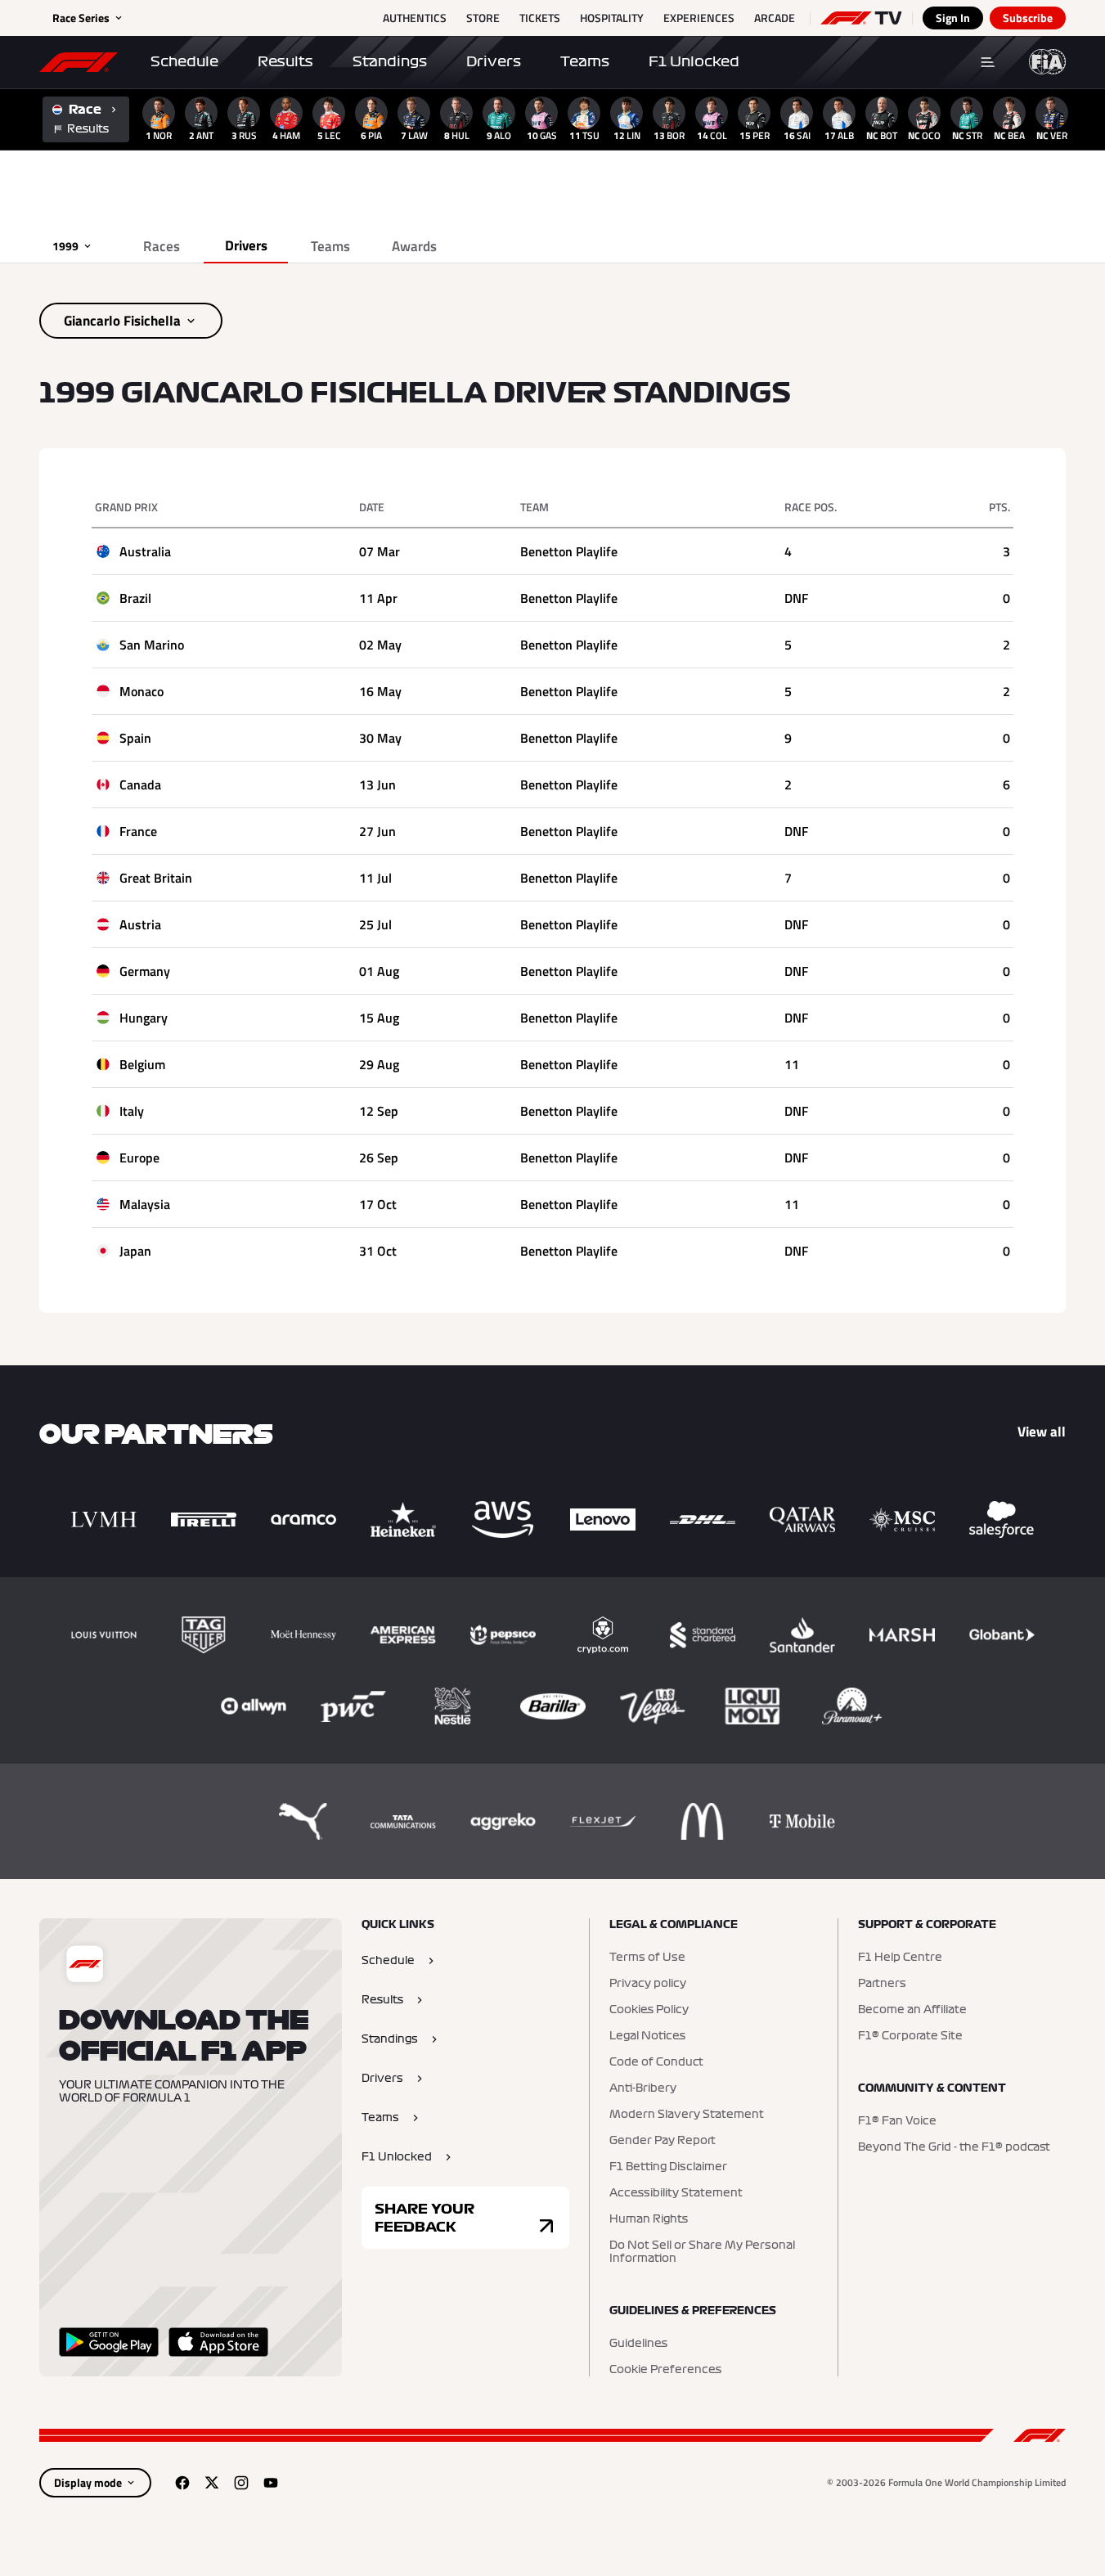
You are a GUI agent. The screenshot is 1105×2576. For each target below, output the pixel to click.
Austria (140, 924)
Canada (140, 784)
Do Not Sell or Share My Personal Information (702, 2252)
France (138, 831)
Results (285, 61)
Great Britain (156, 878)
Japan (135, 1251)
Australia (145, 551)
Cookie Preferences (665, 2370)
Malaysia (145, 1204)
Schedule (184, 61)
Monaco (141, 691)
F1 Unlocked (694, 61)
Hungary (144, 1018)
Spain (135, 738)
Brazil (135, 598)
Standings (390, 61)
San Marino (152, 645)
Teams (585, 61)
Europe (139, 1158)
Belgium (142, 1064)
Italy (132, 1111)
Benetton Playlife (569, 551)
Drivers (494, 61)
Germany (145, 971)
